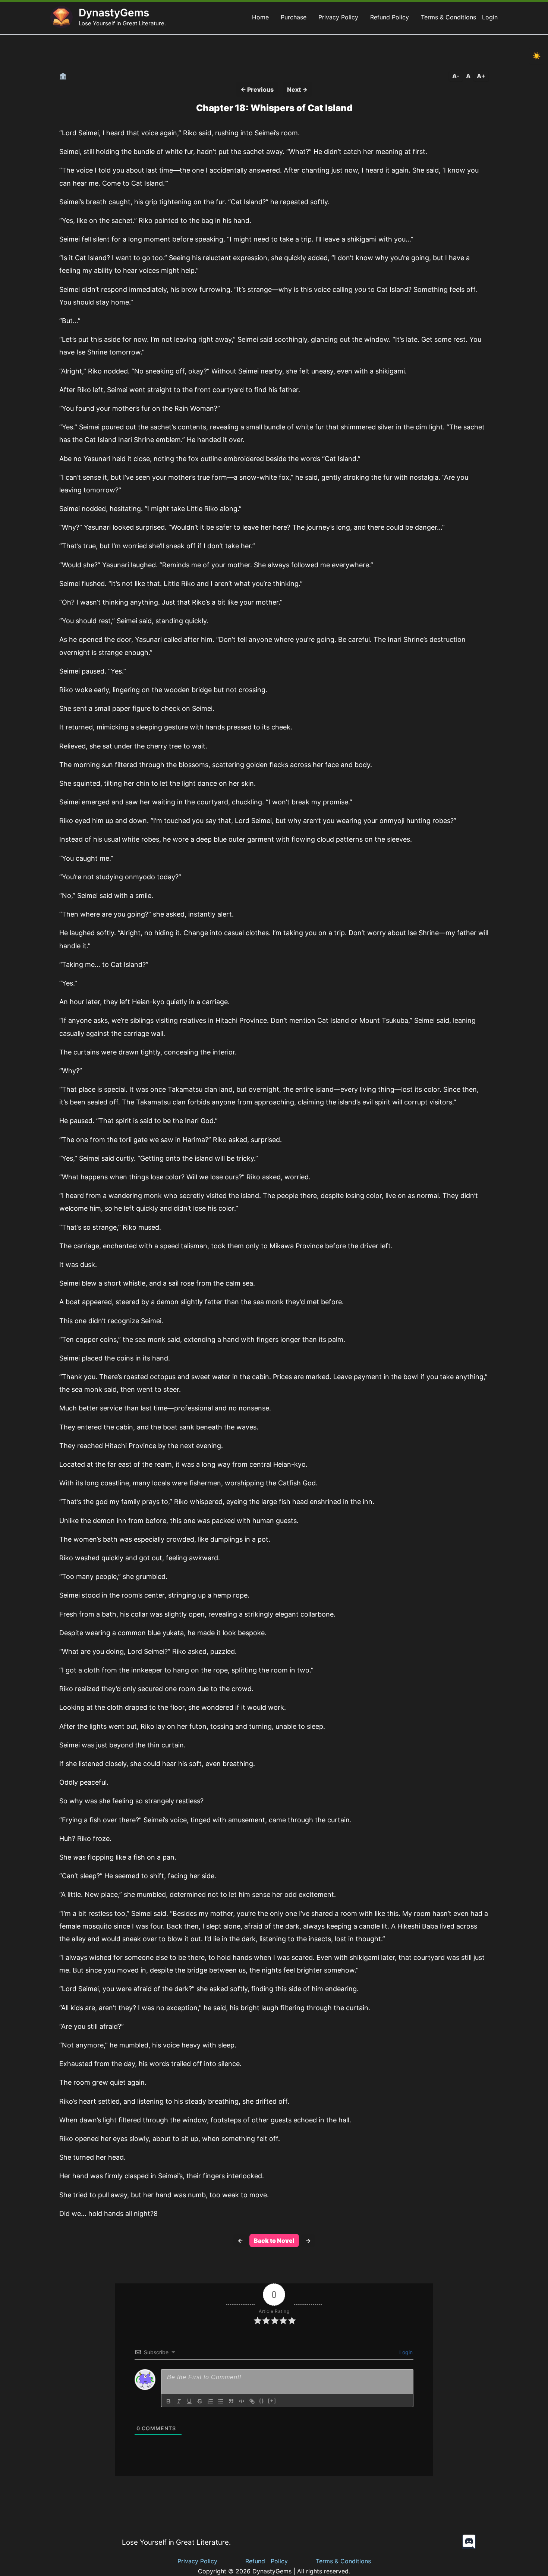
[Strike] (200, 2401)
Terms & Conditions (448, 17)
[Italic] (179, 2401)
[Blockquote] (231, 2401)
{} (262, 2401)
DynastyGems (114, 13)
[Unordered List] (221, 2401)
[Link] (252, 2401)
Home (260, 17)
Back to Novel (274, 2241)
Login (490, 17)
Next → (297, 89)
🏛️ (63, 76)
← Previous (257, 89)
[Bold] (169, 2401)
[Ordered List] (210, 2401)
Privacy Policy (338, 17)
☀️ (536, 56)
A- (456, 76)
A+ (481, 76)
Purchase (294, 17)
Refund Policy (390, 17)
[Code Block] (242, 2401)
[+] (272, 2401)
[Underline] (189, 2401)
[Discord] (469, 2542)
